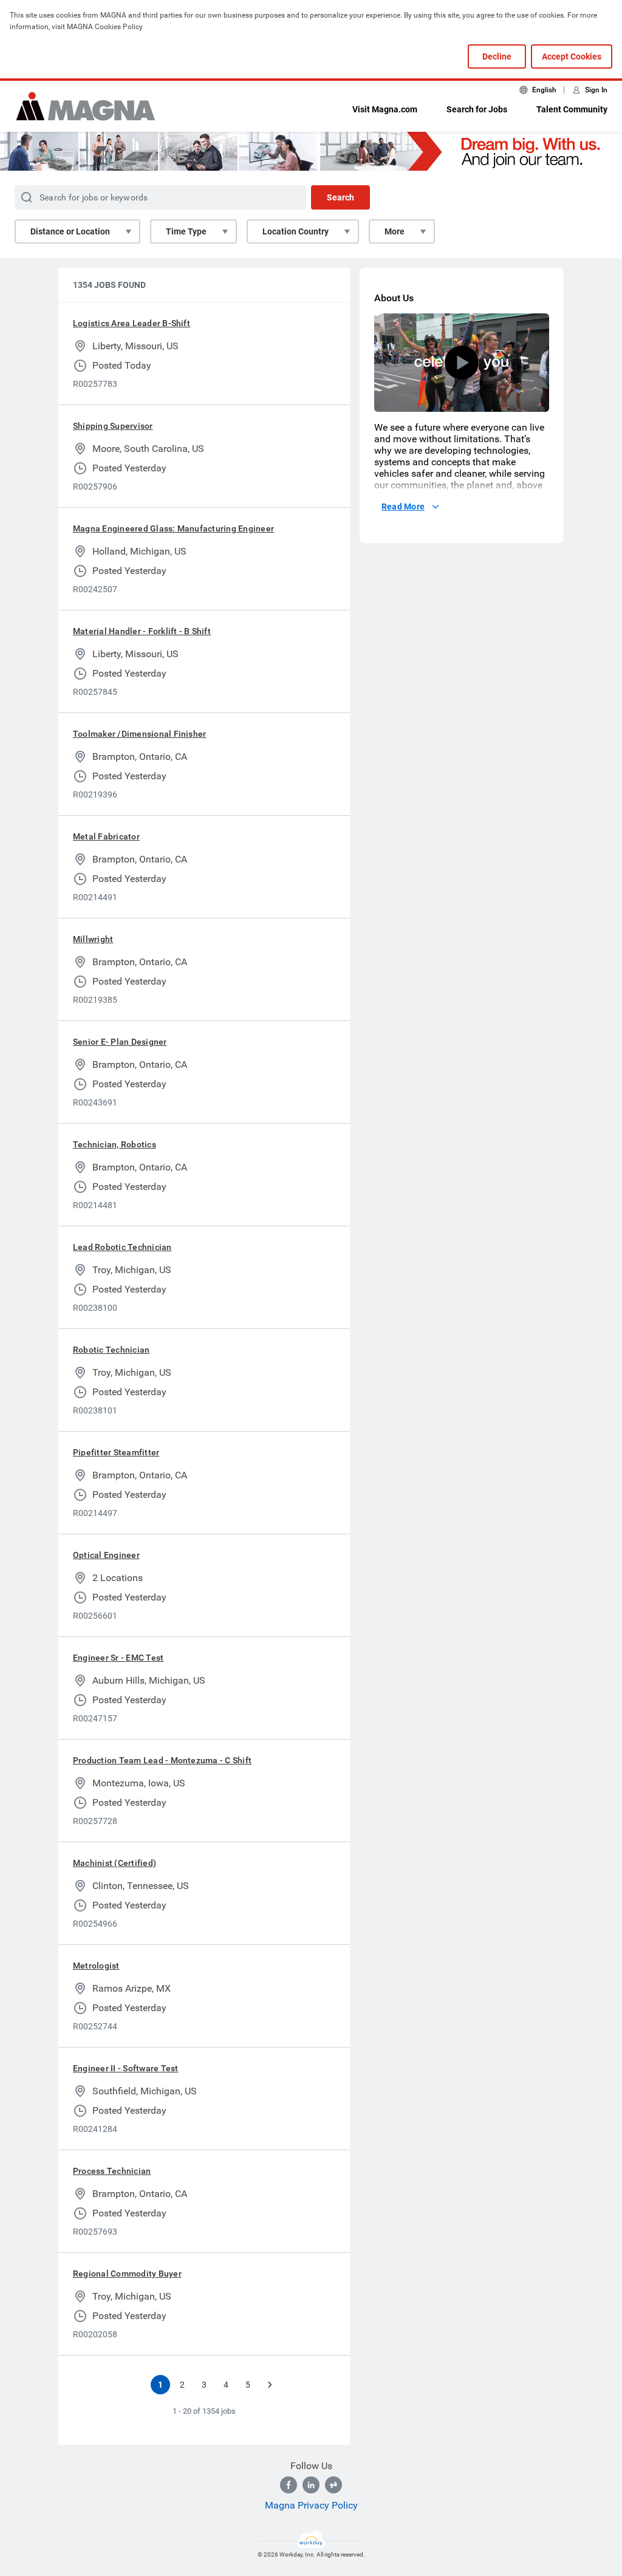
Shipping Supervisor (113, 426)
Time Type (186, 231)
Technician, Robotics (114, 1144)
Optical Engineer (106, 1555)
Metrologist (96, 1966)
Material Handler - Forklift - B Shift (142, 631)
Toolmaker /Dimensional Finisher (139, 734)
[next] (270, 2385)
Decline (497, 56)
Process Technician (112, 2171)
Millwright (93, 939)
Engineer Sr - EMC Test (118, 1658)
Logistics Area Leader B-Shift (132, 323)
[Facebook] (289, 2485)
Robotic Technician (111, 1350)
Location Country (296, 231)
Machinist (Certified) (114, 1863)
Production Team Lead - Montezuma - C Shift (162, 1760)
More (395, 231)
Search (340, 197)
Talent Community (572, 109)
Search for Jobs (477, 109)
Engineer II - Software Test (125, 2068)
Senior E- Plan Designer (120, 1042)
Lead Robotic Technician (122, 1247)
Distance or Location (70, 231)
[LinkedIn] (311, 2485)
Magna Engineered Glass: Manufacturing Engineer (173, 528)
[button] (462, 363)
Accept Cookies (572, 56)
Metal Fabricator (106, 836)
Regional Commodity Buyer (127, 2274)
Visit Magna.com (385, 109)
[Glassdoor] (333, 2485)
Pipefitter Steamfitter (116, 1452)
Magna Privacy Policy (311, 2505)
